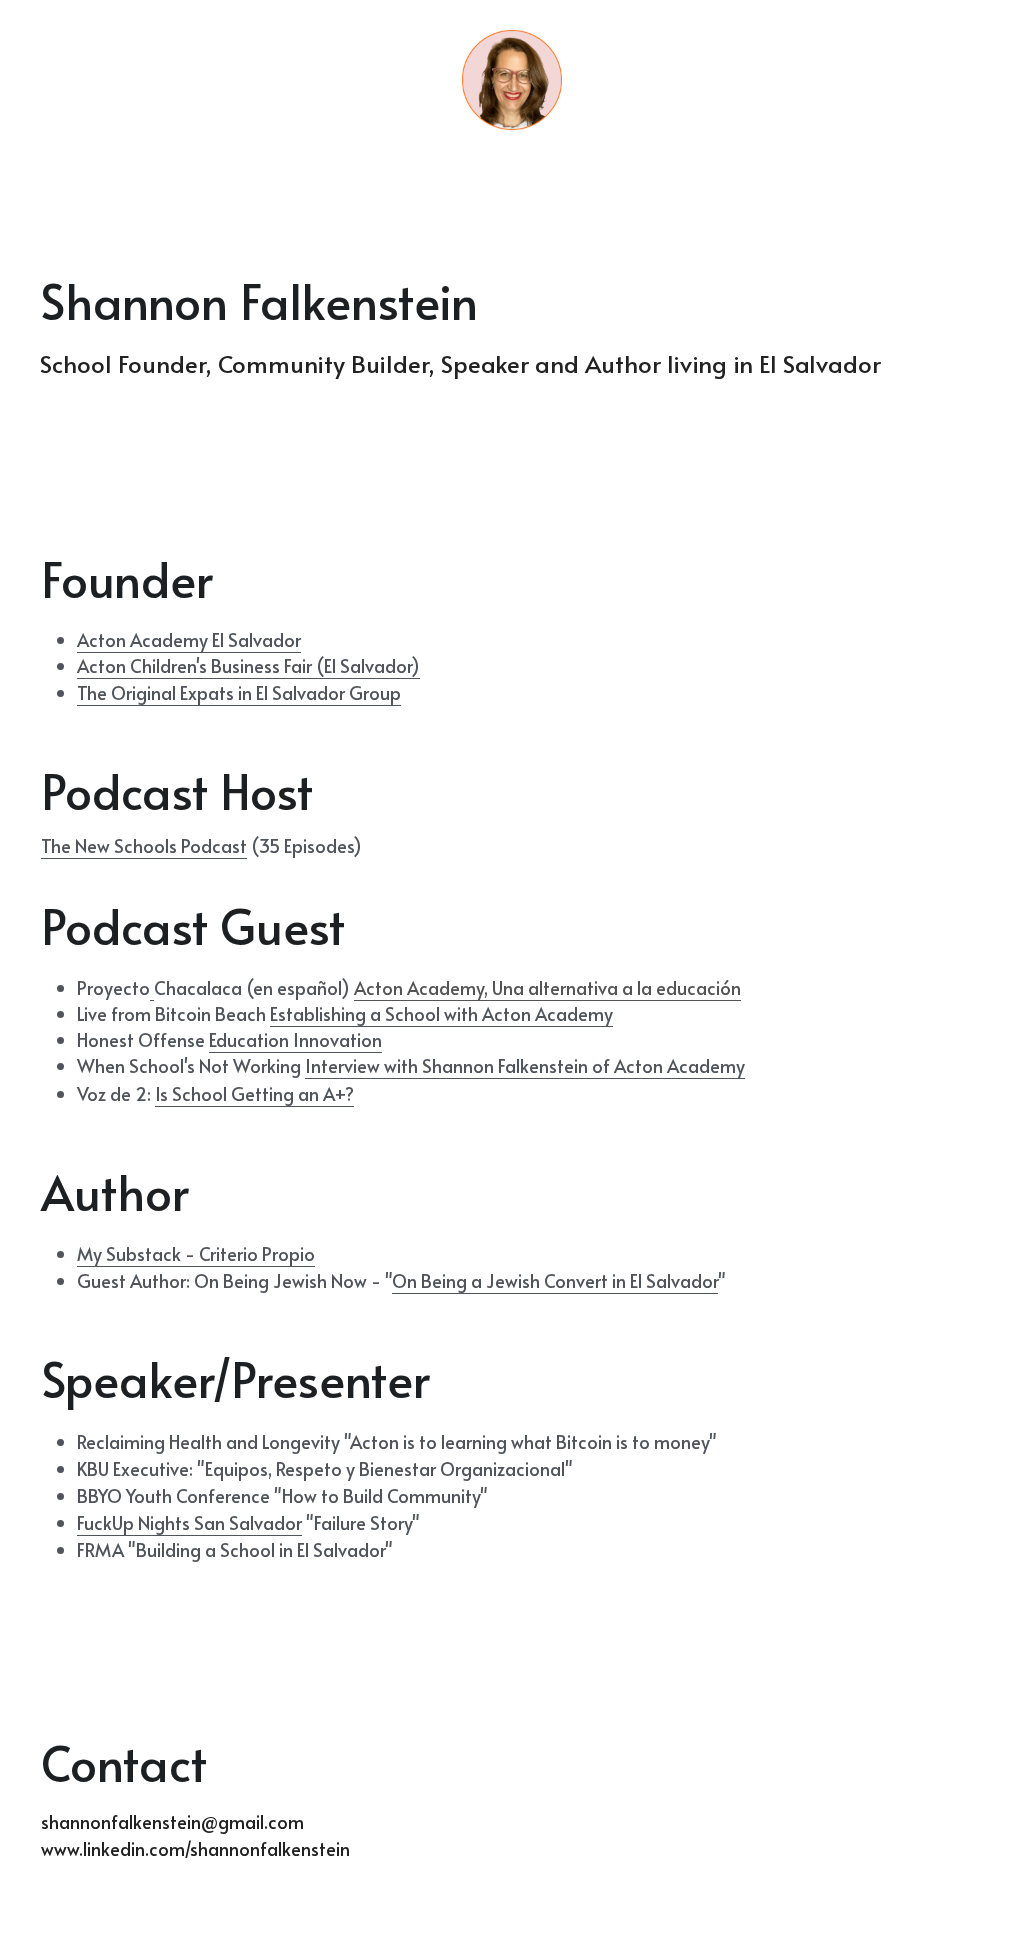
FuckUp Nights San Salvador (189, 1522)
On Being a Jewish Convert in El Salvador (555, 1280)
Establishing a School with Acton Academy (441, 1013)
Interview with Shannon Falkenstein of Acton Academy (525, 1065)
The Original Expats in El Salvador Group (239, 692)
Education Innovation (295, 1039)
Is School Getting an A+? (254, 1093)
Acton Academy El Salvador (189, 639)
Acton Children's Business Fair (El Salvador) (248, 665)
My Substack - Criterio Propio (196, 1253)
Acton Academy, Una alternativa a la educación (547, 987)
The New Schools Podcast (144, 845)
